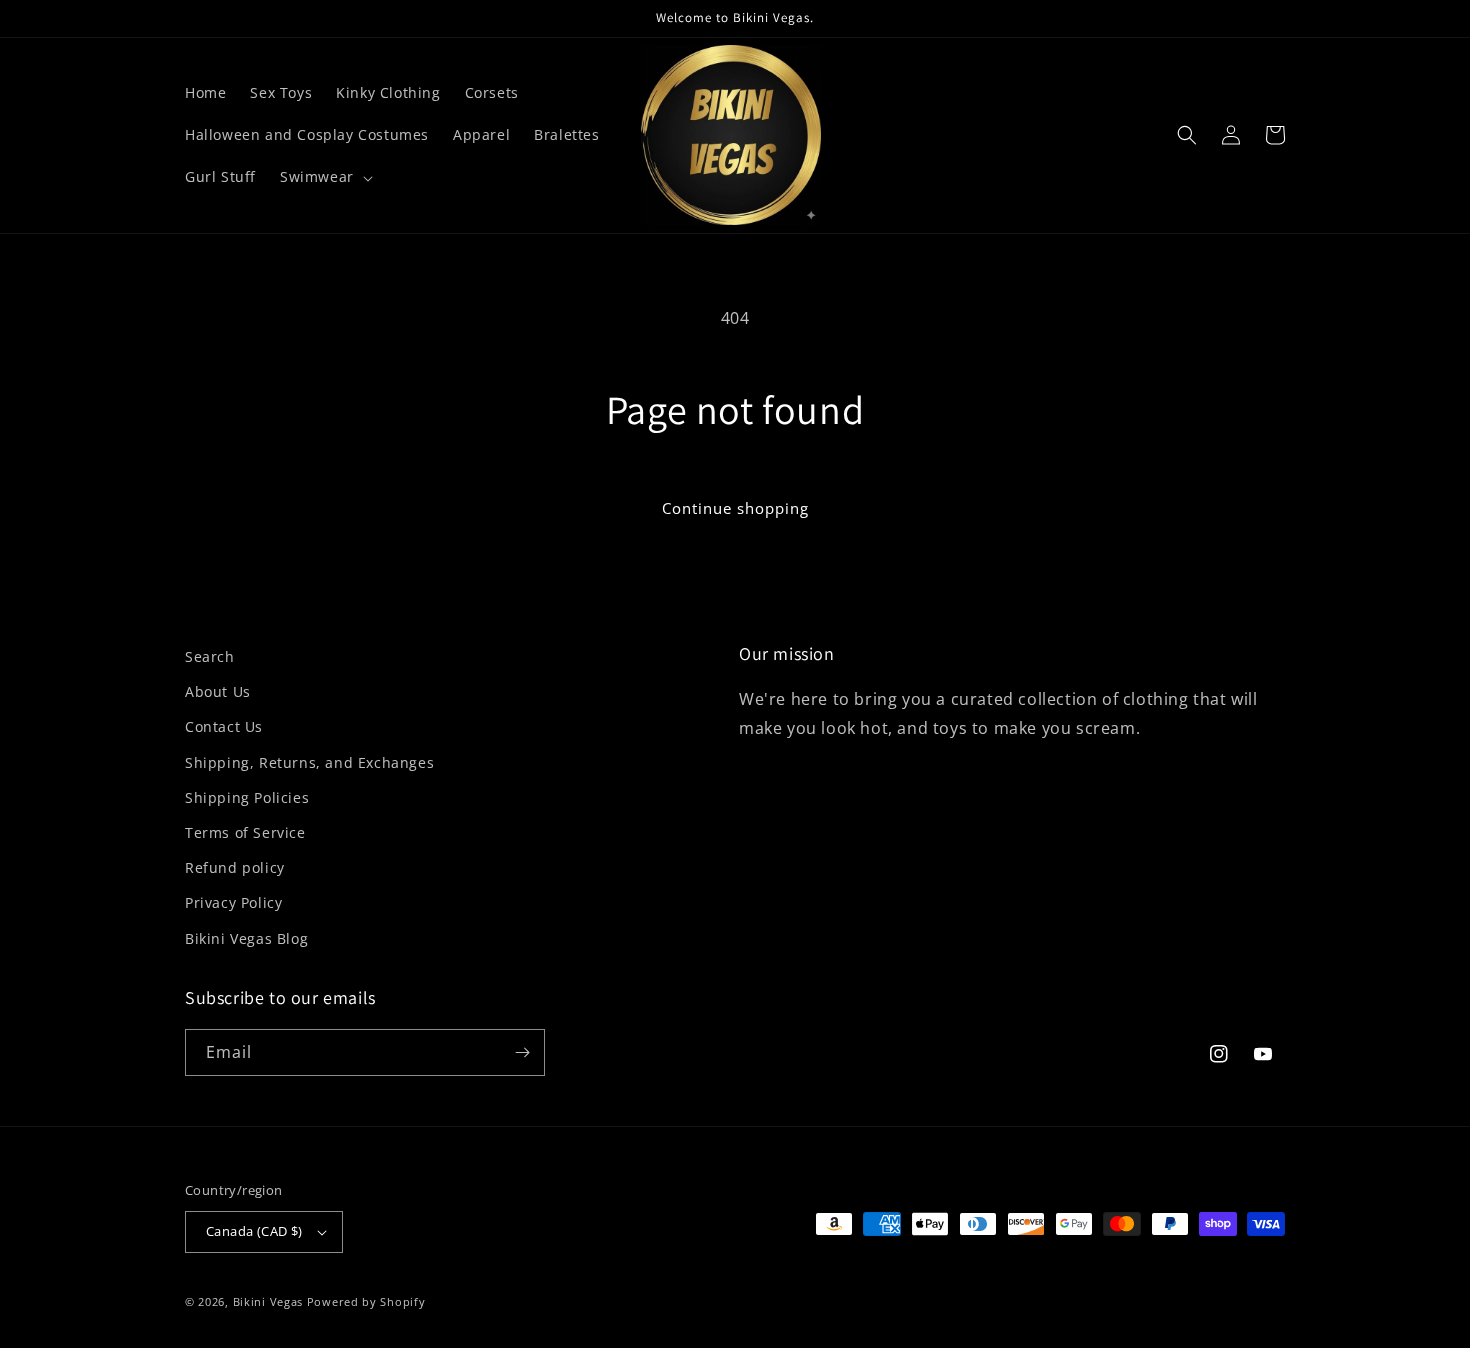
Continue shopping (735, 508)
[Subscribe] (522, 1052)
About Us (218, 691)
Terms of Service (245, 832)
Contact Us (224, 726)
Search (210, 656)
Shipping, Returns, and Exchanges (309, 762)
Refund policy (235, 867)
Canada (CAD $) (254, 1231)
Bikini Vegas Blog (246, 938)
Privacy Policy (233, 902)
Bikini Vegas (268, 1301)
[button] (324, 177)
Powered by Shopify (366, 1301)
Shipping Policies (247, 797)
